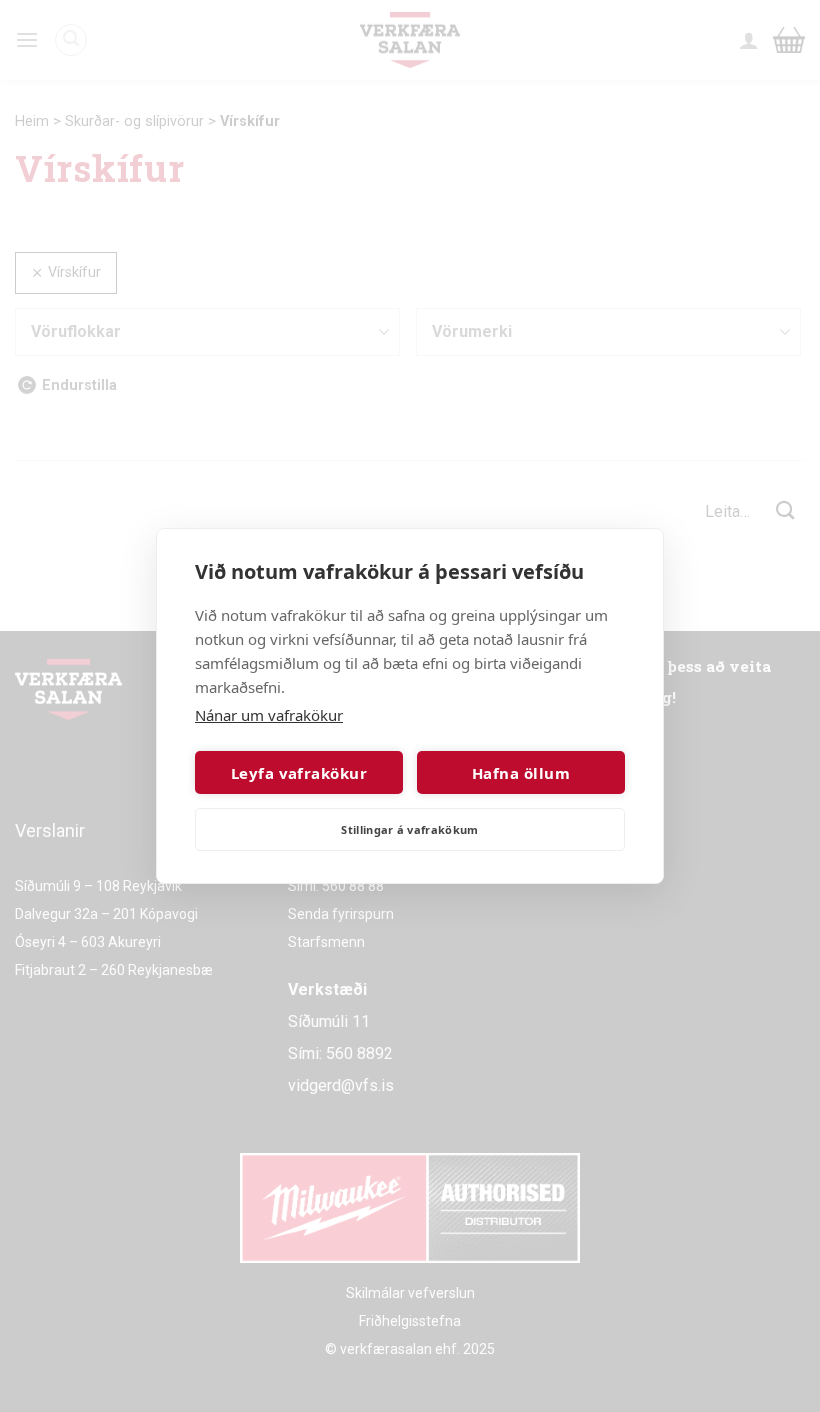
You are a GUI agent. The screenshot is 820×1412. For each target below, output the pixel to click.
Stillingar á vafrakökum (410, 829)
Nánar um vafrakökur (269, 715)
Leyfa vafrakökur (299, 773)
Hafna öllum (521, 773)
